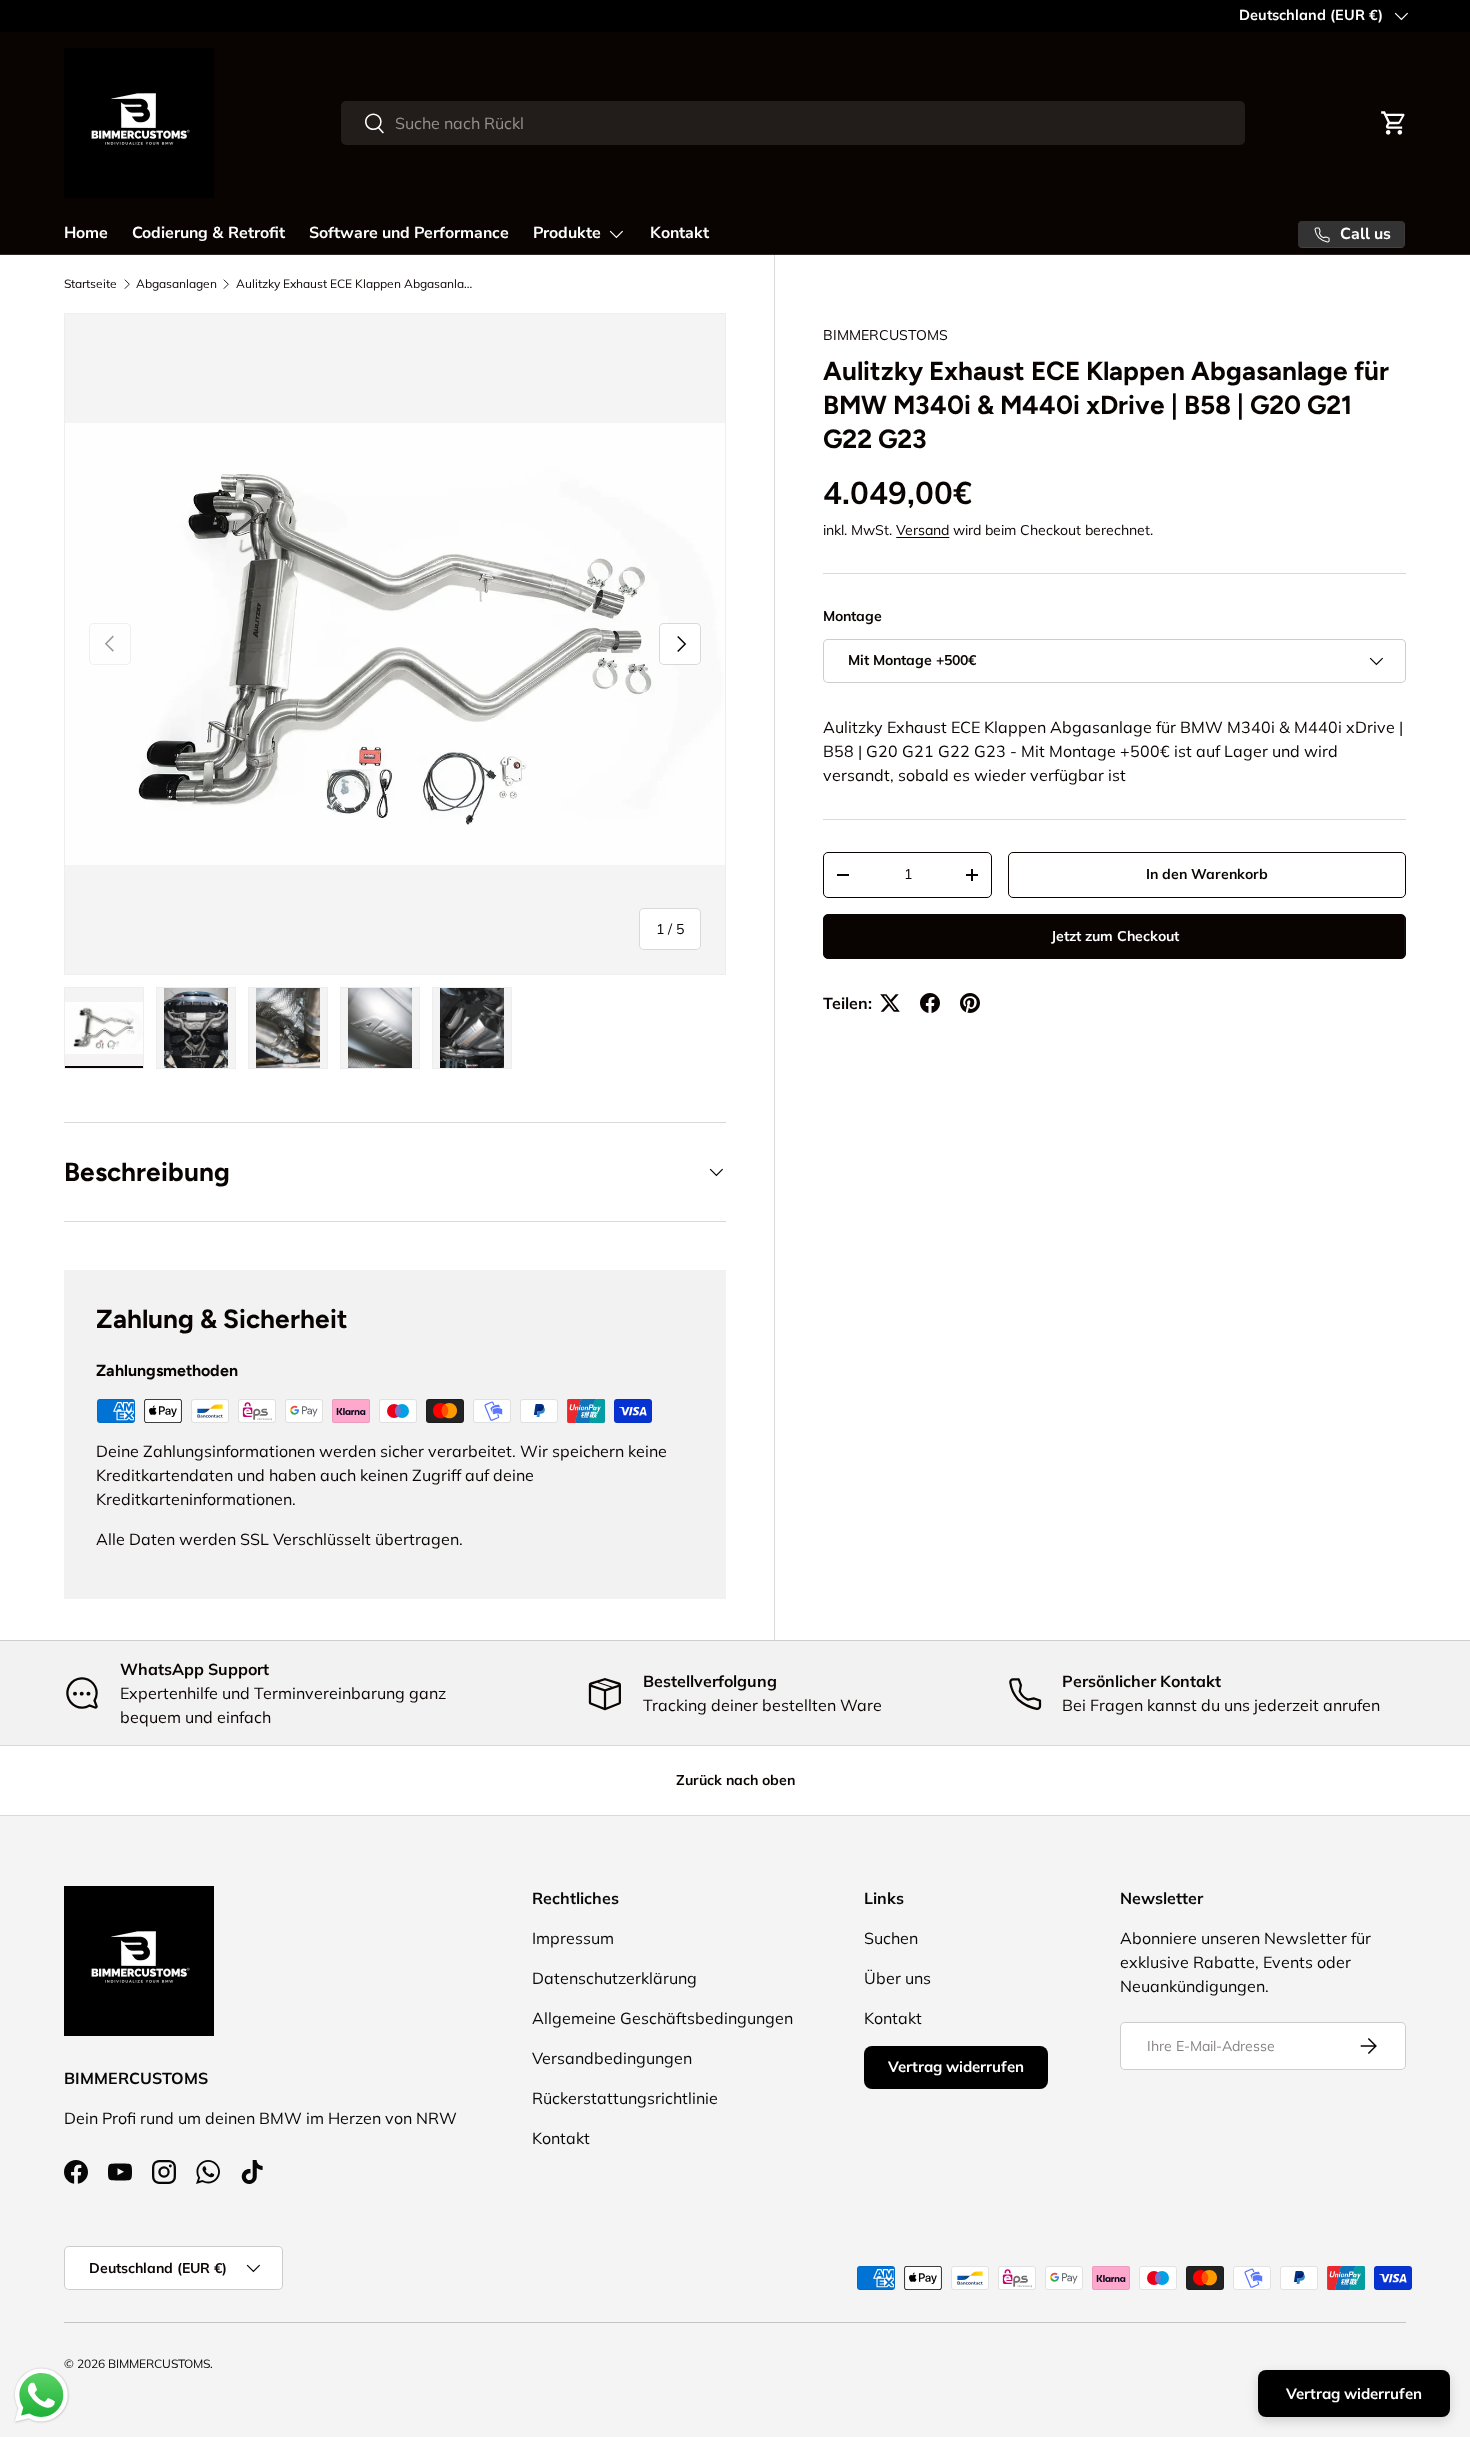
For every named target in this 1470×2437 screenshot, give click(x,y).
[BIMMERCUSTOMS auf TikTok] (252, 2172)
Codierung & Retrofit (208, 233)
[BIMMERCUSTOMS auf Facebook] (76, 2172)
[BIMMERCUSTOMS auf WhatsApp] (208, 2172)
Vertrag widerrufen (956, 2066)
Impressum (573, 1938)
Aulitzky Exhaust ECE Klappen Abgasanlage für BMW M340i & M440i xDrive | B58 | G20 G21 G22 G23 (356, 283)
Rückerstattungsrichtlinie (625, 2098)
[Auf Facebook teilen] (930, 1003)
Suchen (891, 1938)
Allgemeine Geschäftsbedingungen (662, 2018)
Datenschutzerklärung (614, 1978)
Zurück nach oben (735, 1780)
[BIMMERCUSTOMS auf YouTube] (120, 2172)
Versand (922, 530)
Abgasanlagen (176, 283)
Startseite (90, 283)
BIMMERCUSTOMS (885, 335)
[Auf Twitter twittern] (890, 1003)
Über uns (897, 1978)
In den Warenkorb (1207, 875)
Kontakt (679, 233)
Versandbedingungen (612, 2058)
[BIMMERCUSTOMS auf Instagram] (164, 2172)
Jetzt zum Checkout (1115, 936)
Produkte (567, 233)
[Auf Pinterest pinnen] (970, 1003)
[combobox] (793, 123)
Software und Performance (409, 233)
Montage (852, 616)
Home (86, 233)
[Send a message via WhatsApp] (41, 2395)
